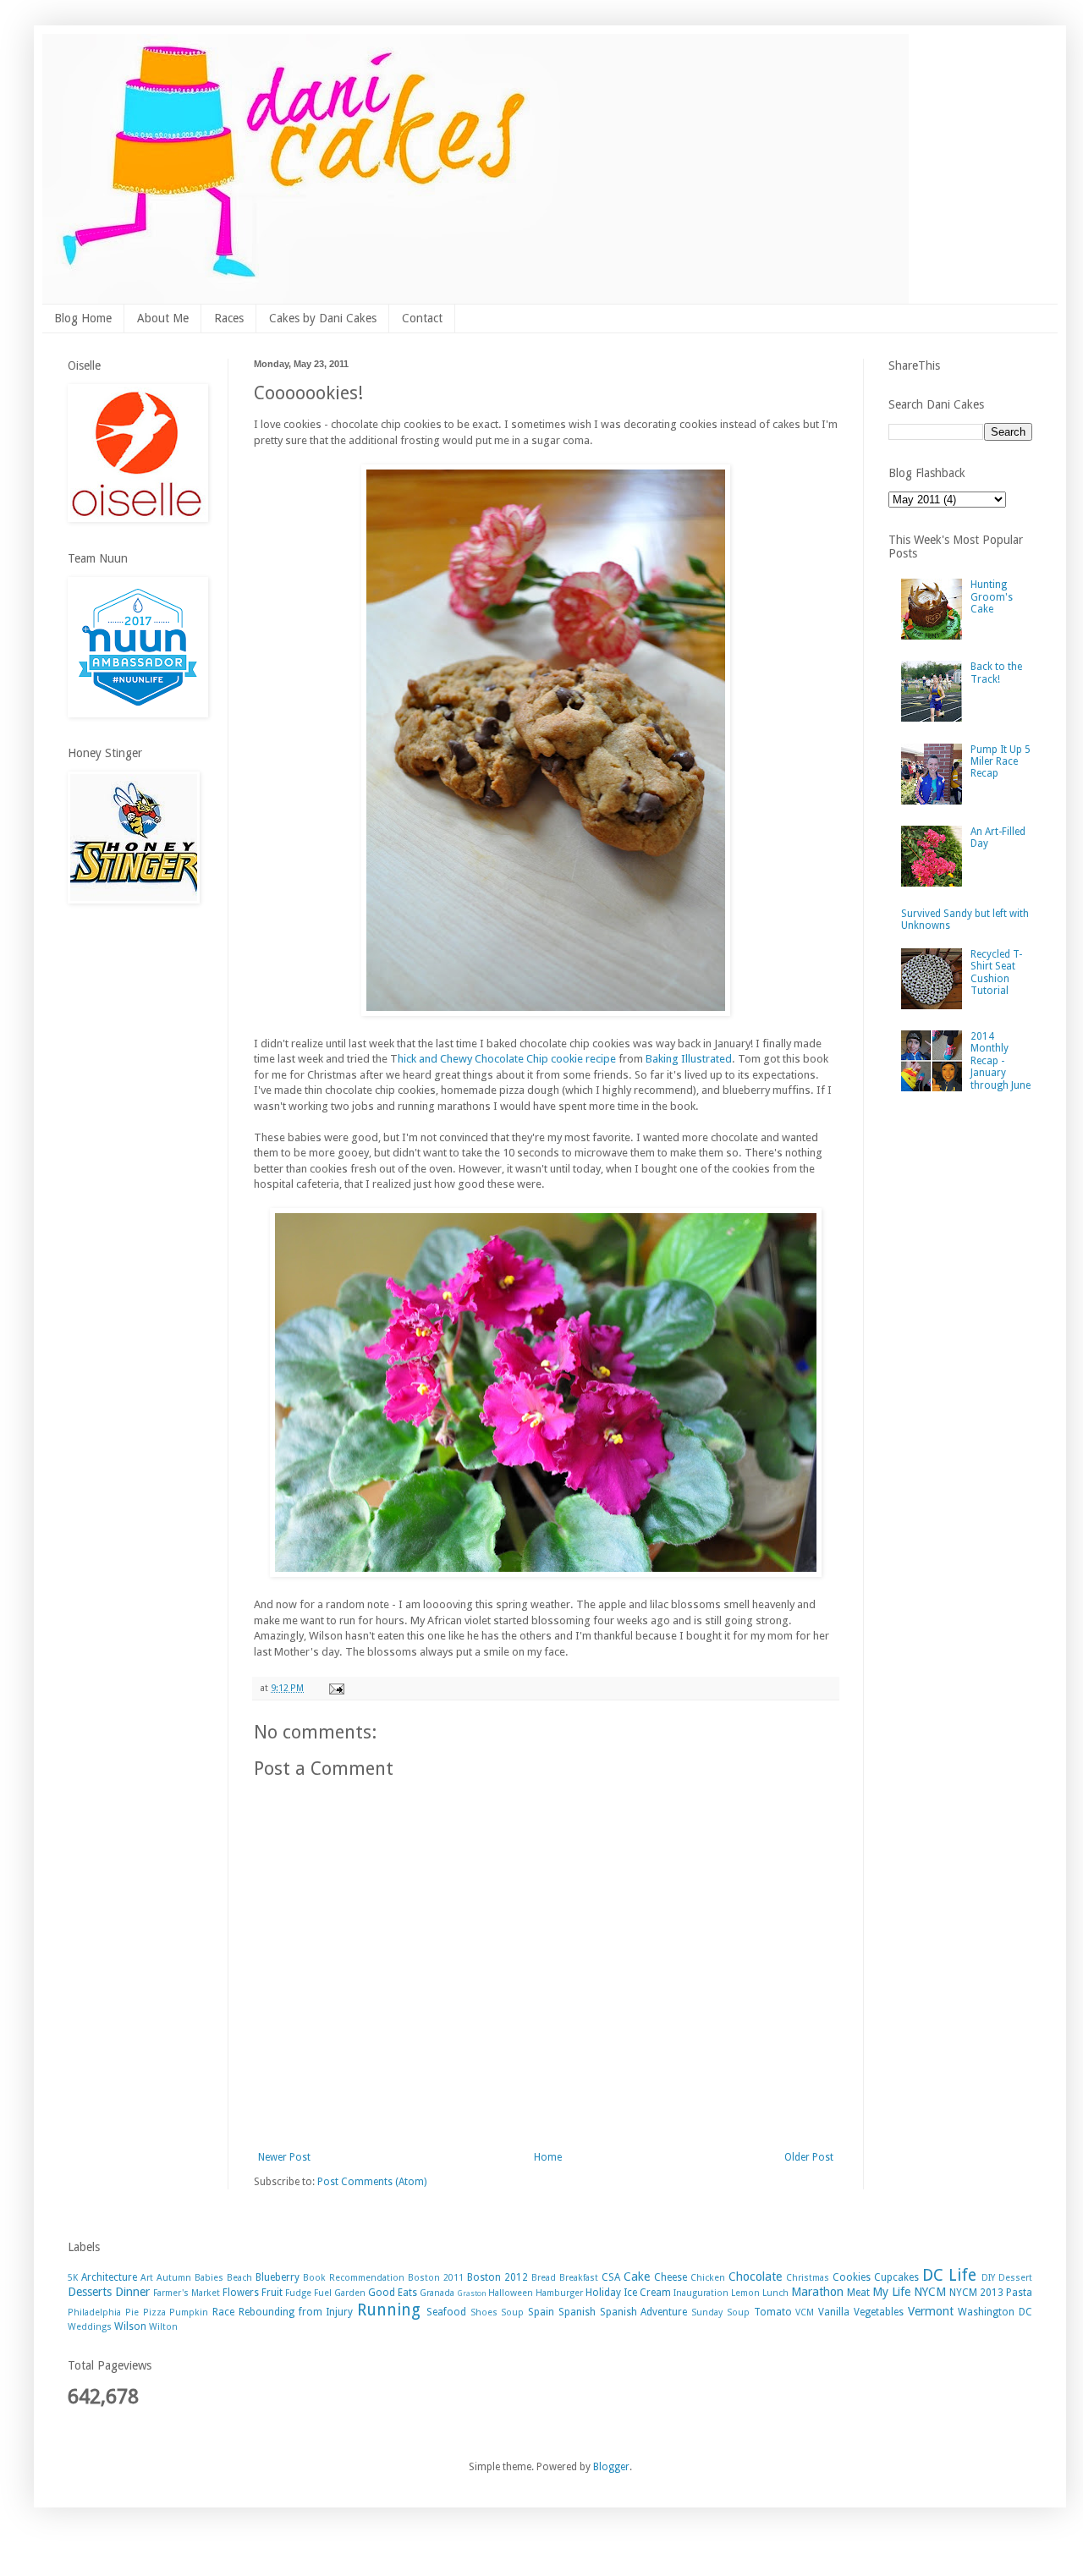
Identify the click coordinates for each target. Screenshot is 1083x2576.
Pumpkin (189, 2312)
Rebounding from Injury (296, 2312)
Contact (422, 318)
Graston (472, 2293)
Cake (637, 2277)
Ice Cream (647, 2293)
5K (73, 2278)
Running (389, 2310)
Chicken (708, 2278)
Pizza (154, 2312)
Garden (350, 2293)
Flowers (241, 2293)
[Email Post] (336, 1688)
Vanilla (834, 2312)
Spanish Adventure (644, 2312)
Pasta (1019, 2293)
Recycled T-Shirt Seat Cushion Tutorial (996, 972)
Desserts (90, 2292)
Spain (541, 2312)
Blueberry (278, 2277)
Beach (239, 2278)
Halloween (511, 2293)
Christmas (808, 2278)
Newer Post (284, 2157)
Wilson (130, 2326)
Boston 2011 (436, 2278)
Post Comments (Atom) (372, 2182)
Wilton (163, 2327)
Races (229, 318)
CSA (611, 2277)
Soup (512, 2312)
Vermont (931, 2311)
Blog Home (83, 318)
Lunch (775, 2293)
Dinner (132, 2292)
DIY (988, 2278)
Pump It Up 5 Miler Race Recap (1001, 762)
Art (147, 2278)
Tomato (773, 2312)
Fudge (298, 2293)
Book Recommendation (354, 2278)
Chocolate (755, 2277)
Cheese (671, 2277)
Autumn (174, 2278)
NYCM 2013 (976, 2293)
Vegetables (879, 2312)
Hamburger (559, 2293)
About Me (163, 318)
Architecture (109, 2277)
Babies (209, 2278)
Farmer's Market (187, 2293)
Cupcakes (896, 2277)
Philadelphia (94, 2312)
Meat (858, 2293)
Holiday (603, 2293)
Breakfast (579, 2278)
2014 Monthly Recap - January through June (1001, 1061)
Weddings (90, 2327)
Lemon (745, 2293)
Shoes (484, 2312)
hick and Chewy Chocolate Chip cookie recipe (507, 1059)
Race (223, 2312)
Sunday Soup (720, 2312)
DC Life (949, 2275)
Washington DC (995, 2312)
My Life (891, 2292)
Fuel (323, 2293)
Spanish (577, 2312)
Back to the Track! (996, 673)
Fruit (272, 2293)
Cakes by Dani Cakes (323, 318)
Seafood (446, 2312)
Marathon (817, 2292)
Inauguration (701, 2293)
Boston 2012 (498, 2277)
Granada (437, 2293)
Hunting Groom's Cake (992, 597)
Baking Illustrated (689, 1059)
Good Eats (393, 2293)
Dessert (1015, 2278)
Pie (132, 2312)
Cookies (852, 2277)
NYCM (930, 2292)
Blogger (611, 2467)
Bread (544, 2278)
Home (548, 2157)
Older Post (809, 2157)
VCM (805, 2312)
